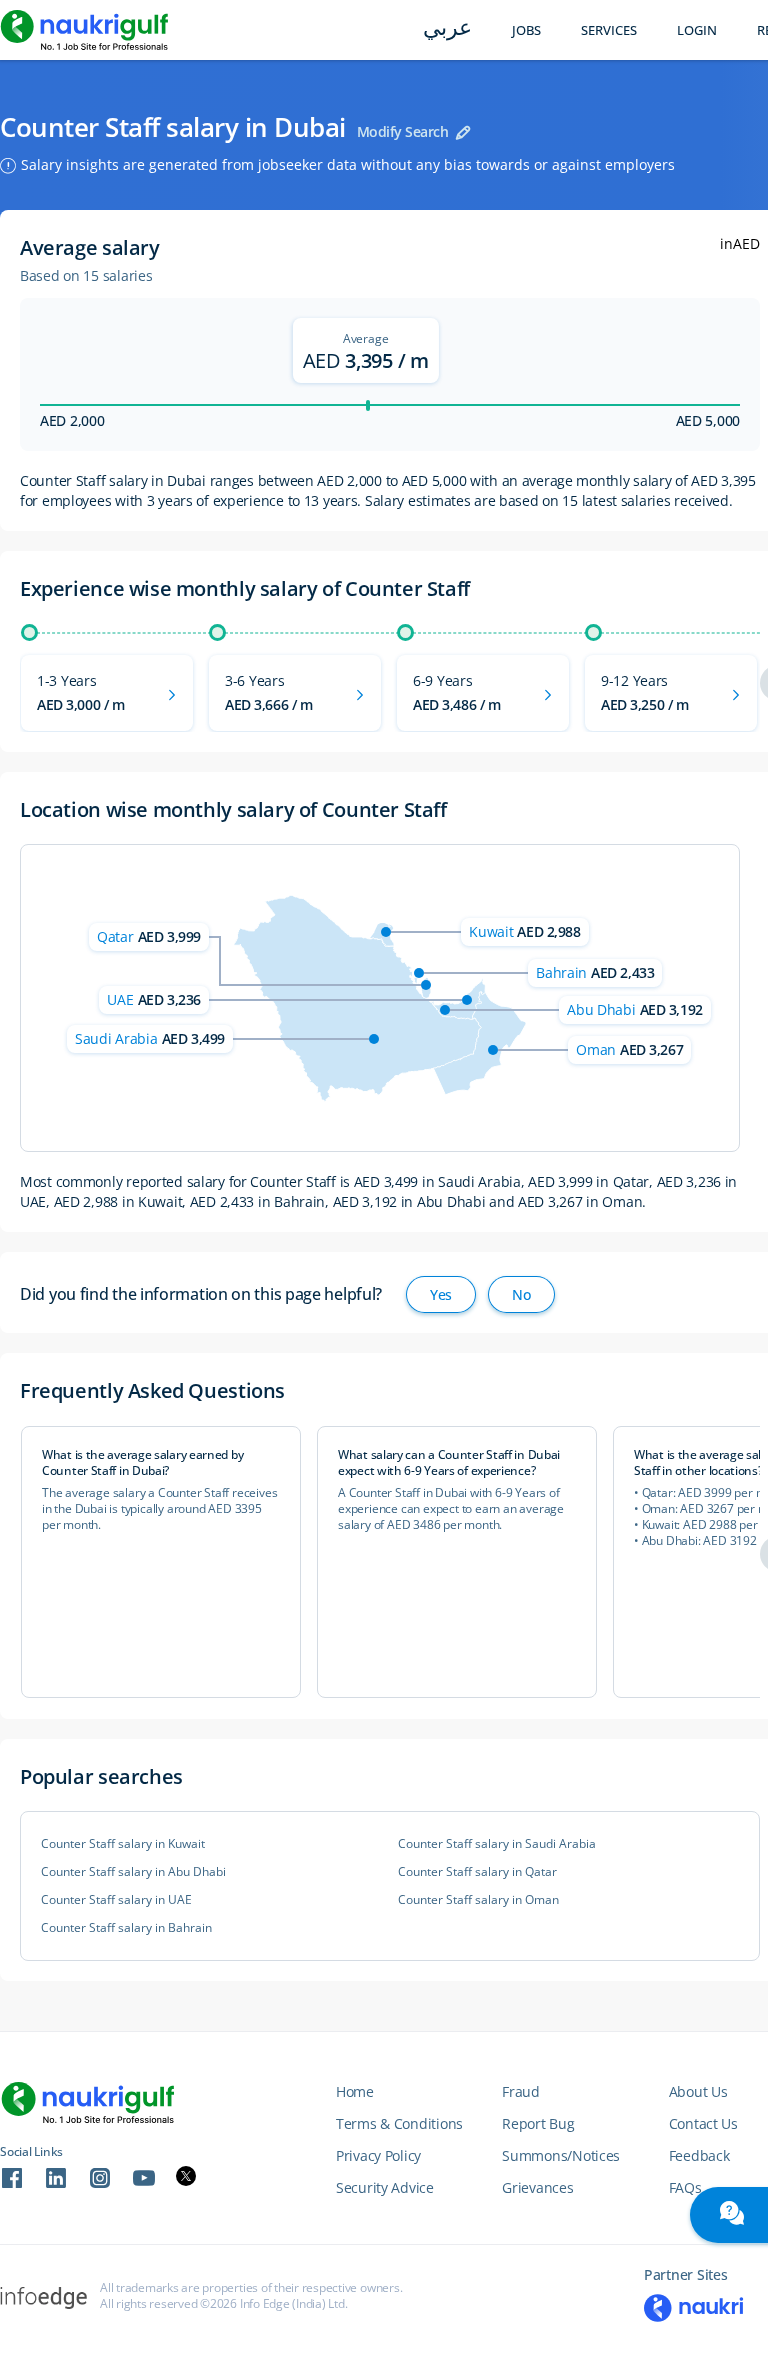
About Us (698, 2091)
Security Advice (385, 2187)
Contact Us (703, 2123)
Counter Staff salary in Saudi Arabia (497, 1844)
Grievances (537, 2187)
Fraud (521, 2091)
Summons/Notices (561, 2155)
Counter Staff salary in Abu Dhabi (133, 1872)
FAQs (685, 2187)
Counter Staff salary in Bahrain (126, 1928)
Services (609, 30)
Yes (441, 1294)
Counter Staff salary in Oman (478, 1900)
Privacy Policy (378, 2155)
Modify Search (403, 131)
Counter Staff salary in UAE (116, 1900)
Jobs (526, 30)
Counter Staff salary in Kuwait (123, 1844)
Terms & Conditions (399, 2123)
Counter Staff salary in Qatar (477, 1872)
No (521, 1294)
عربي (447, 29)
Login (697, 30)
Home (355, 2091)
